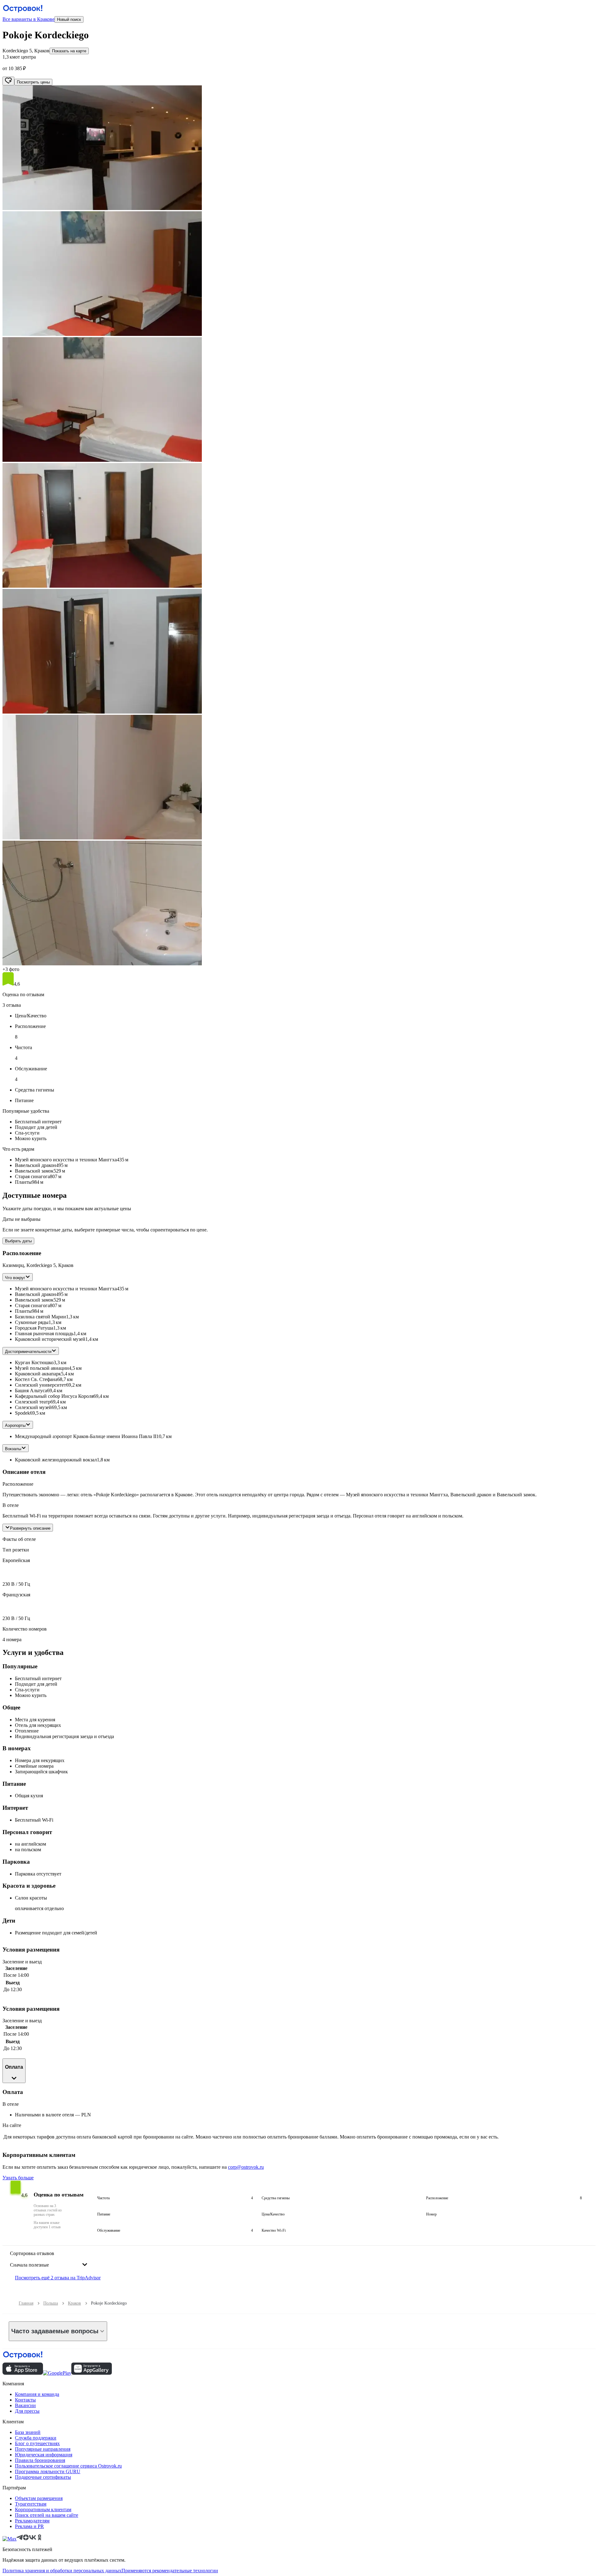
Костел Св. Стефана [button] (36, 1379)
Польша (51, 2303)
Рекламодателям (32, 2521)
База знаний (28, 2432)
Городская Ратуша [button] (34, 1328)
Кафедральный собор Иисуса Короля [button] (54, 1396)
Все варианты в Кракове (28, 19)
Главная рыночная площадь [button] (44, 1333)
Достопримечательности (28, 1352)
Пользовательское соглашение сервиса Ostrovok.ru (68, 2466)
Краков (74, 2303)
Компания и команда (37, 2394)
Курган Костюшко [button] (34, 1362)
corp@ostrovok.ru (246, 2167)
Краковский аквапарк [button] (38, 1374)
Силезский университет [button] (40, 1385)
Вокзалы (13, 1449)
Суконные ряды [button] (32, 1322)
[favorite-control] (8, 81)
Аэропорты (15, 1425)
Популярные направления (43, 2449)
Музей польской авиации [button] (42, 1368)
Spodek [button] (22, 1413)
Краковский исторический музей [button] (50, 1339)
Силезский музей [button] (33, 1407)
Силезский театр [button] (33, 1402)
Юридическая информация (44, 2455)
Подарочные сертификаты (43, 2477)
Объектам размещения (39, 2498)
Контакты (25, 2400)
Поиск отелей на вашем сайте (47, 2515)
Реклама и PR (29, 2526)
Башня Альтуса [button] (31, 1391)
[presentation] (49, 2260)
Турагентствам (31, 2504)
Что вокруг (15, 1278)
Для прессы (27, 2411)
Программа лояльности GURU (48, 2471)
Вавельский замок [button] (34, 1300)
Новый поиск (69, 19)
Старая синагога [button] (32, 1305)
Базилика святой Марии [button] (40, 1317)
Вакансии (25, 2405)
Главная (26, 2303)
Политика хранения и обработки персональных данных (62, 2571)
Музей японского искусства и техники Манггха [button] (66, 1289)
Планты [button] (23, 1311)
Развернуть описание (30, 1528)
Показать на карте (69, 51)
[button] (299, 148)
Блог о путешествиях (37, 2443)
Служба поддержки (36, 2438)
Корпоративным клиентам (43, 2509)
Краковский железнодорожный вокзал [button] (56, 1460)
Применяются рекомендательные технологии (170, 2571)
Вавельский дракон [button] (36, 1294)
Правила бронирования (40, 2460)
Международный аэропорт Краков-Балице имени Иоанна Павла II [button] (86, 1436)
